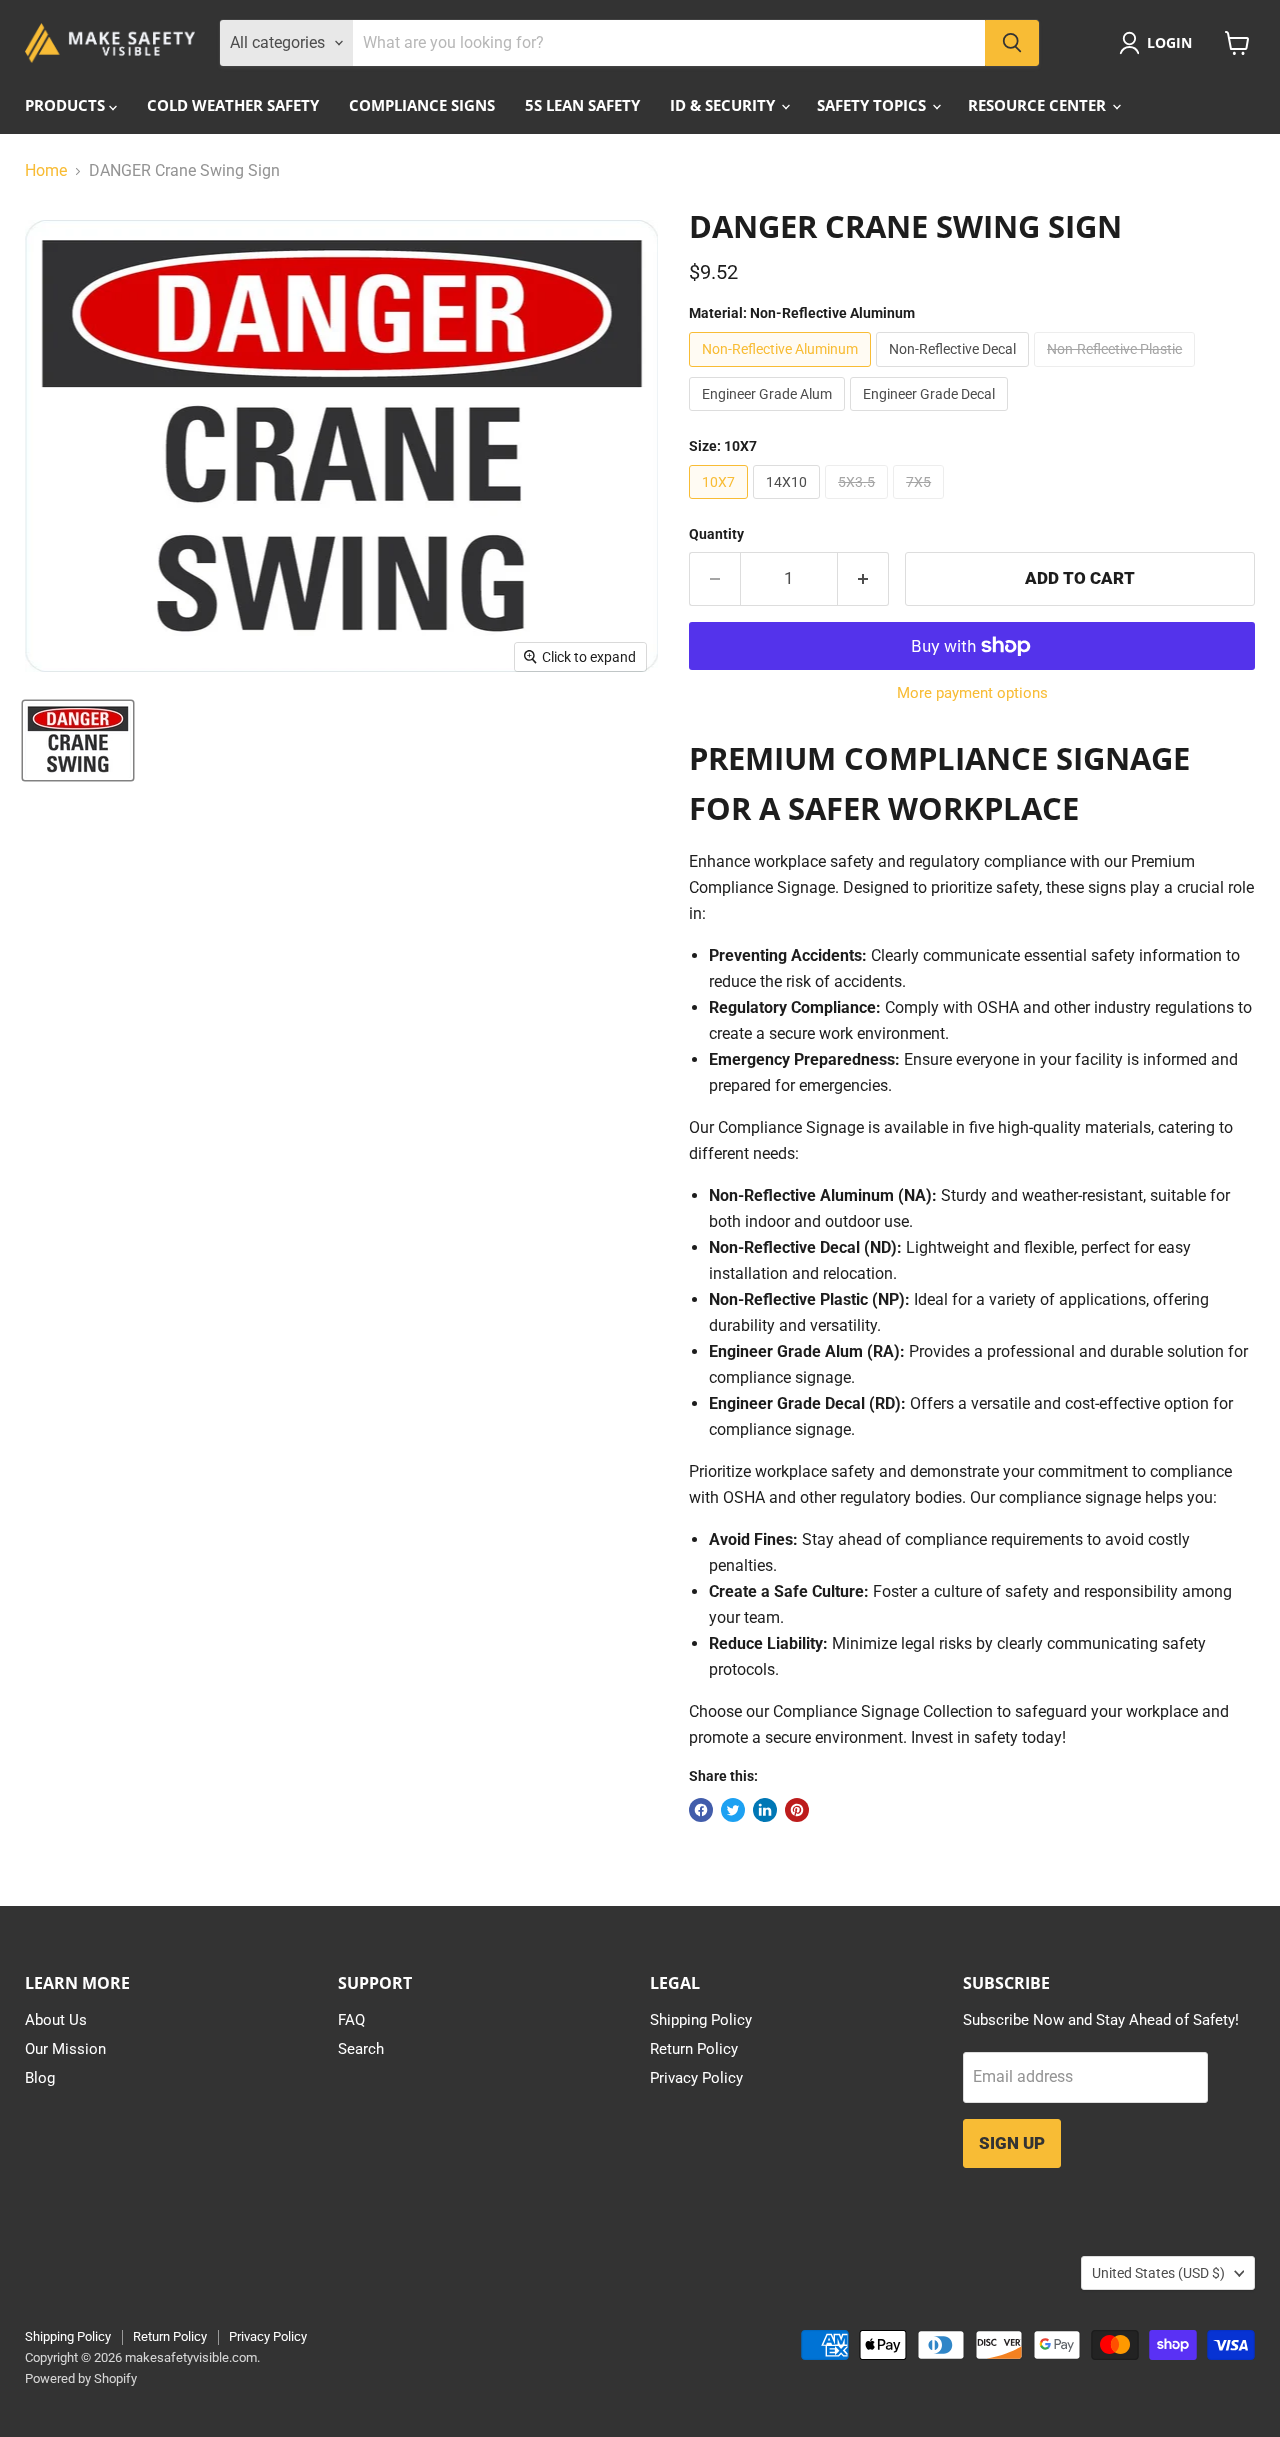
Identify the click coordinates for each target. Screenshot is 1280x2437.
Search (361, 2049)
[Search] (1012, 43)
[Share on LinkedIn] (765, 1810)
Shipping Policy (701, 2020)
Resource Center (1039, 105)
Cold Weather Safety (233, 105)
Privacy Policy (696, 2078)
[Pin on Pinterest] (797, 1810)
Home (46, 171)
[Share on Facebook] (701, 1810)
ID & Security (724, 105)
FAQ (351, 2020)
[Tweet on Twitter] (733, 1810)
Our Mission (65, 2049)
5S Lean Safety (582, 105)
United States (1158, 2273)
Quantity (716, 534)
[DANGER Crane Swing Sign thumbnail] (78, 740)
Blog (40, 2078)
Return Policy (694, 2049)
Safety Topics (873, 105)
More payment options (972, 693)
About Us (56, 2020)
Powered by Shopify (81, 2378)
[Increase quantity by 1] (863, 579)
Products (67, 105)
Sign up (1012, 2143)
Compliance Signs (422, 105)
